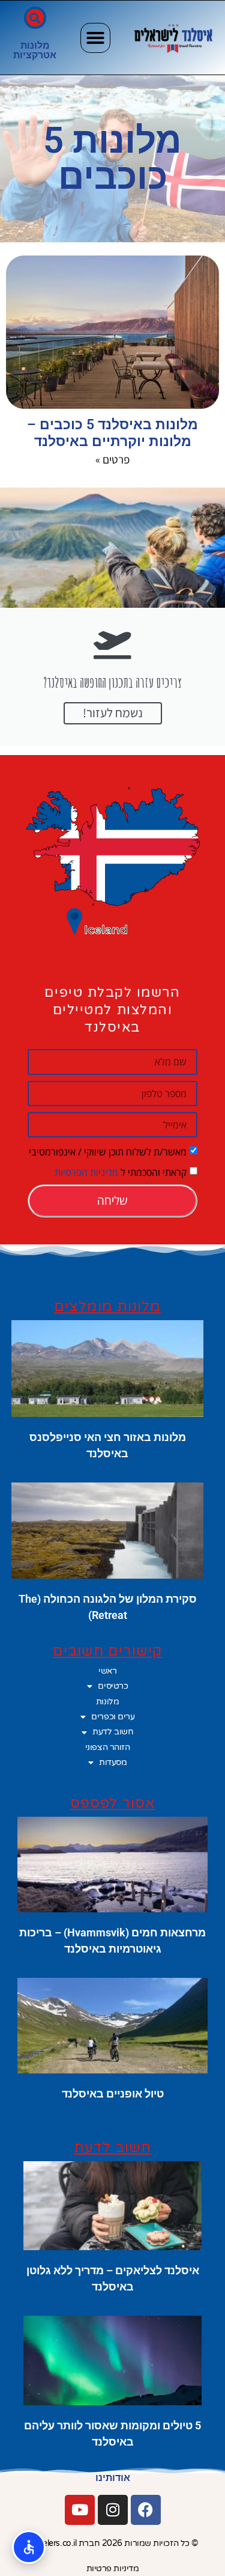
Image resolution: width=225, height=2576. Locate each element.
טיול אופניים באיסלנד (113, 2094)
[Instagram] (113, 2510)
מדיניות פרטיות (113, 2568)
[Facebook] (146, 2510)
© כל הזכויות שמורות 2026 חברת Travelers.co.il (112, 2543)
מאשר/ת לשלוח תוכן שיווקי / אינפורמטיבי (108, 1152)
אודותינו (113, 2478)
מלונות (35, 45)
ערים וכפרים (113, 1717)
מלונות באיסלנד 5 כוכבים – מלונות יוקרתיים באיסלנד (112, 433)
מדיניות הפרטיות (86, 1172)
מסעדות (113, 1762)
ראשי (107, 1671)
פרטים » (112, 459)
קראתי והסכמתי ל (121, 1172)
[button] (95, 38)
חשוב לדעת (113, 1732)
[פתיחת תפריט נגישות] (29, 2547)
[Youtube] (80, 2510)
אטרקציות (35, 55)
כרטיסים (113, 1686)
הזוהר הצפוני (108, 1747)
